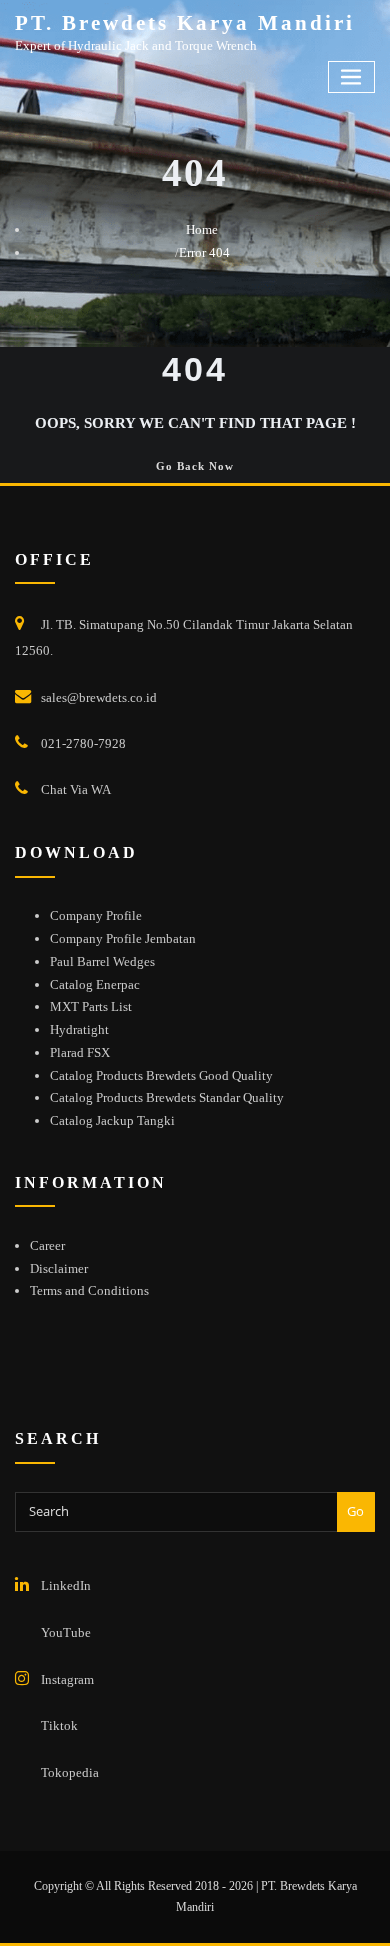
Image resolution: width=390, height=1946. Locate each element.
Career (47, 1245)
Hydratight (79, 1029)
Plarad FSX (80, 1052)
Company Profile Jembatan (123, 938)
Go (355, 1511)
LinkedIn (66, 1585)
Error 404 (204, 252)
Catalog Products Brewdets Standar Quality (167, 1097)
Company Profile (96, 915)
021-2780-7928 (83, 743)
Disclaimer (59, 1268)
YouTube (66, 1632)
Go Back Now (195, 466)
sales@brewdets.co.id (99, 697)
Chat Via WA (76, 789)
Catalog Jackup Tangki (112, 1120)
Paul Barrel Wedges (102, 961)
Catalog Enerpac (95, 984)
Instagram (67, 1679)
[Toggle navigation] (352, 77)
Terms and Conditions (89, 1290)
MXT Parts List (91, 1006)
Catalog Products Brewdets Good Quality (161, 1075)
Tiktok (59, 1725)
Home (202, 229)
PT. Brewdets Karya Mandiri (185, 22)
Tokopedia (70, 1772)
